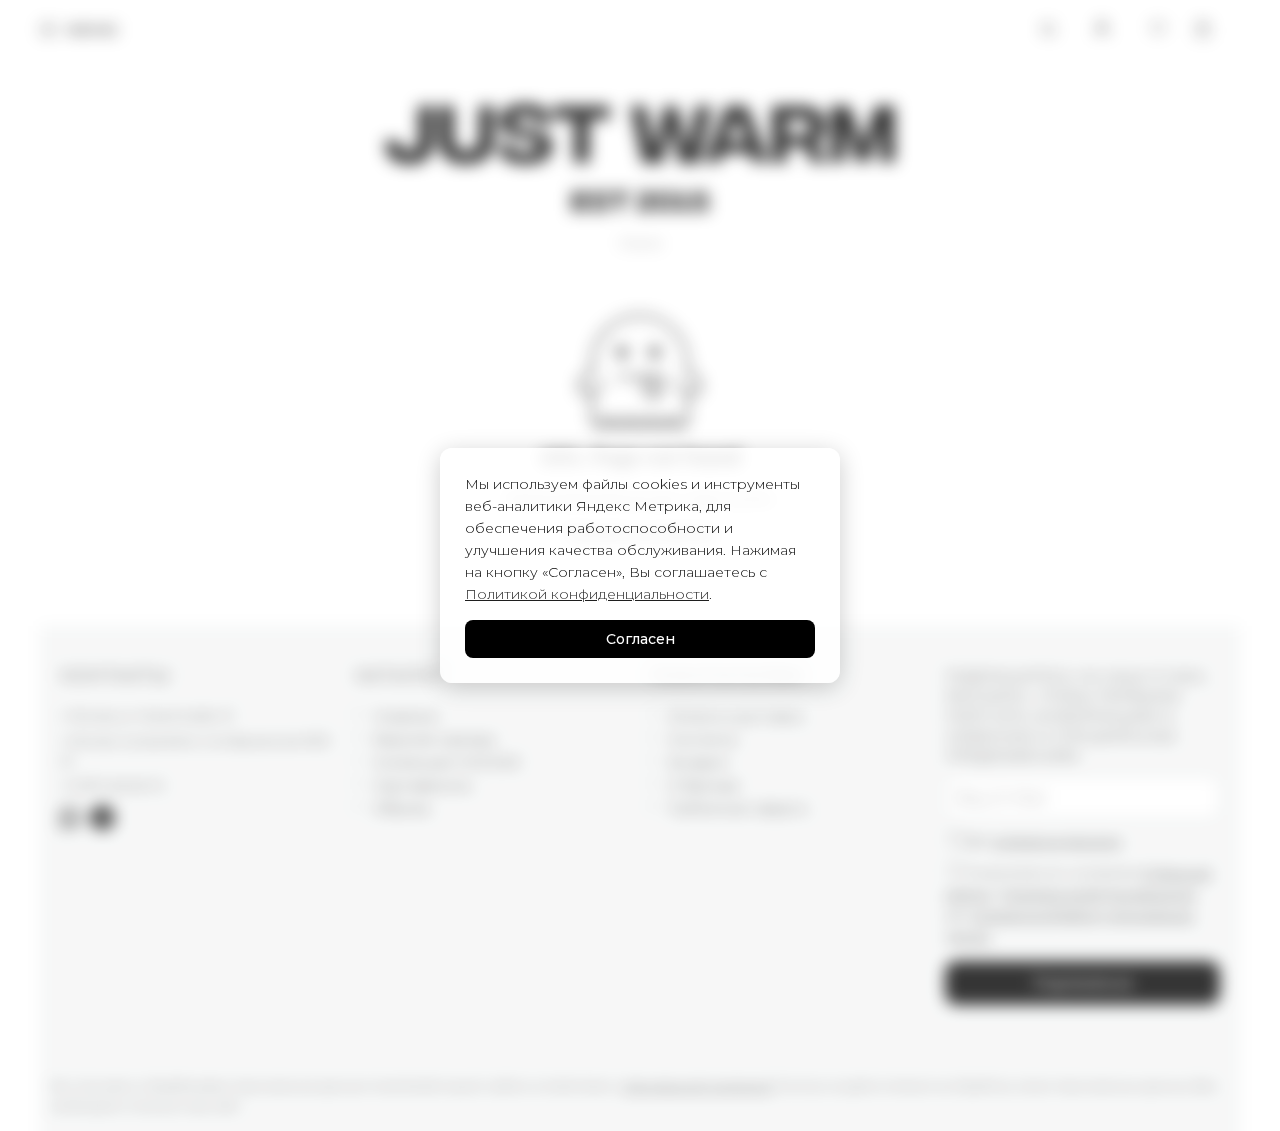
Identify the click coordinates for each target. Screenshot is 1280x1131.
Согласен (640, 639)
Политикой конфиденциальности (587, 594)
